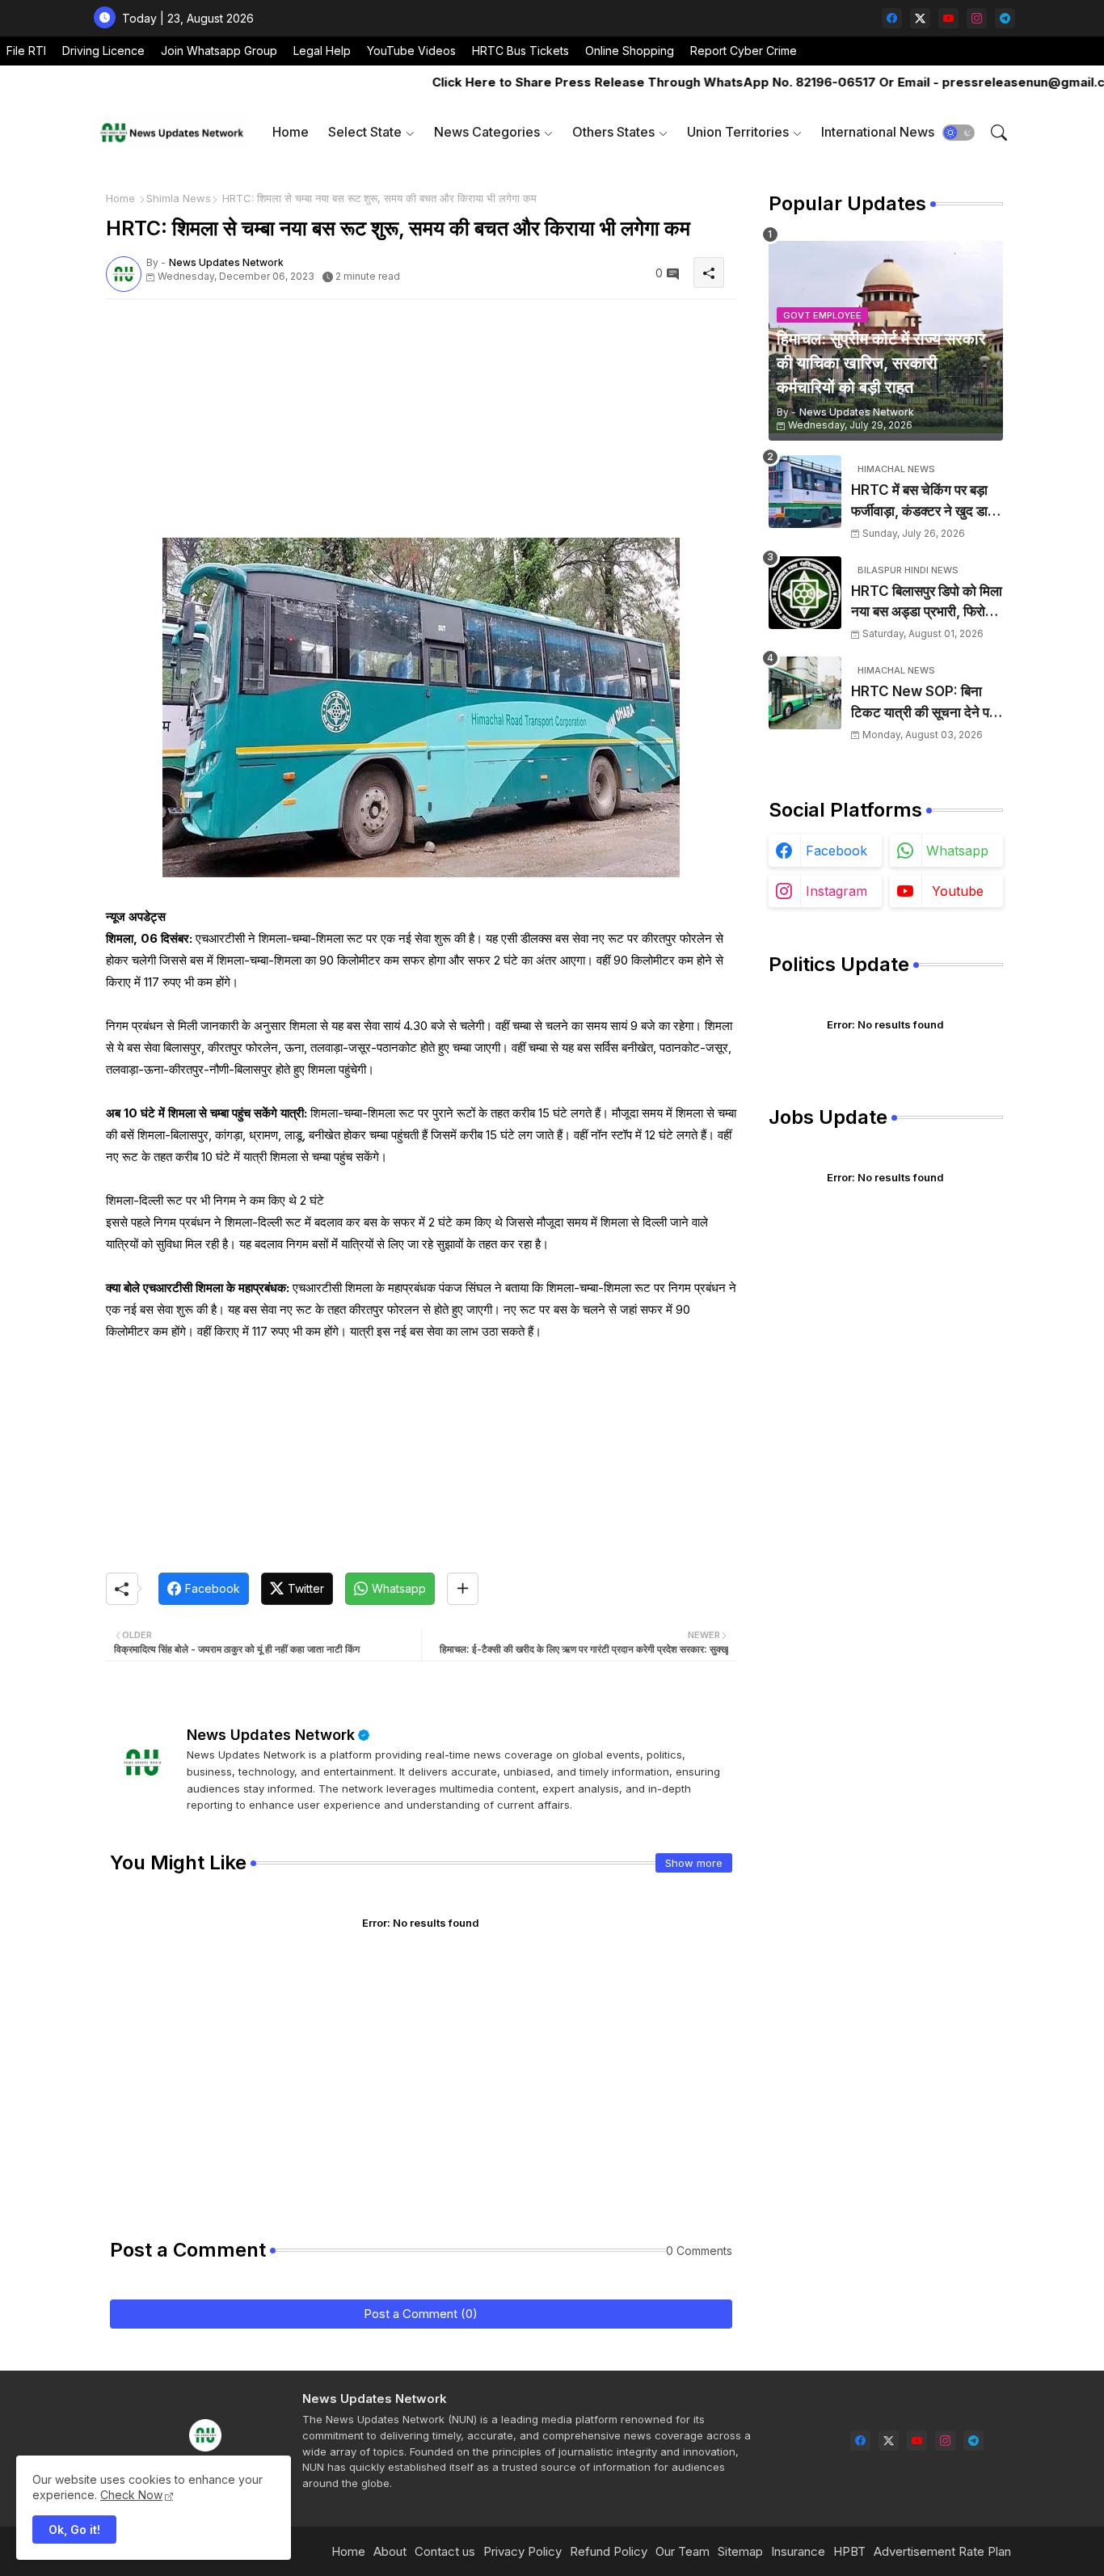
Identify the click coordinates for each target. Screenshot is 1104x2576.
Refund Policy (609, 2551)
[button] (959, 133)
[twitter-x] (920, 18)
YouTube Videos (411, 51)
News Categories (487, 132)
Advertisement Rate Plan (942, 2551)
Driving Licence (103, 51)
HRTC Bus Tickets (520, 51)
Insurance (798, 2551)
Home (291, 132)
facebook (836, 851)
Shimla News (179, 198)
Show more (694, 1863)
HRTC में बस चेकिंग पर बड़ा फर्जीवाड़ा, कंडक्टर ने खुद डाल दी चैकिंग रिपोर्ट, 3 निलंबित (924, 502)
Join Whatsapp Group (219, 51)
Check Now (131, 2495)
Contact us (445, 2551)
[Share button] (463, 1589)
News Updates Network (271, 1735)
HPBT (849, 2551)
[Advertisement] (421, 424)
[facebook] (892, 18)
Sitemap (740, 2551)
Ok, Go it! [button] (74, 2530)
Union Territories (738, 132)
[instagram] (977, 18)
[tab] (291, 132)
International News (878, 132)
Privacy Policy (523, 2551)
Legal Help (322, 51)
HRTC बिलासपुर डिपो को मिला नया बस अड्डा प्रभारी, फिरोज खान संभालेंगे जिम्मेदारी (927, 603)
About (390, 2551)
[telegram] (1005, 18)
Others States (613, 132)
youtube (958, 891)
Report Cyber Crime (744, 51)
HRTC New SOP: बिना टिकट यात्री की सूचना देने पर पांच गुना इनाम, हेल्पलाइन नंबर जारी (923, 703)
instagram (836, 891)
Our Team (683, 2551)
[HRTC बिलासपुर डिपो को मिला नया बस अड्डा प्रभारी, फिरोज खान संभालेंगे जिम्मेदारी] (805, 593)
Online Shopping (630, 51)
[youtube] (948, 18)
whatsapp (957, 851)
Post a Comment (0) (421, 2314)
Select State (365, 132)
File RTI (26, 51)
